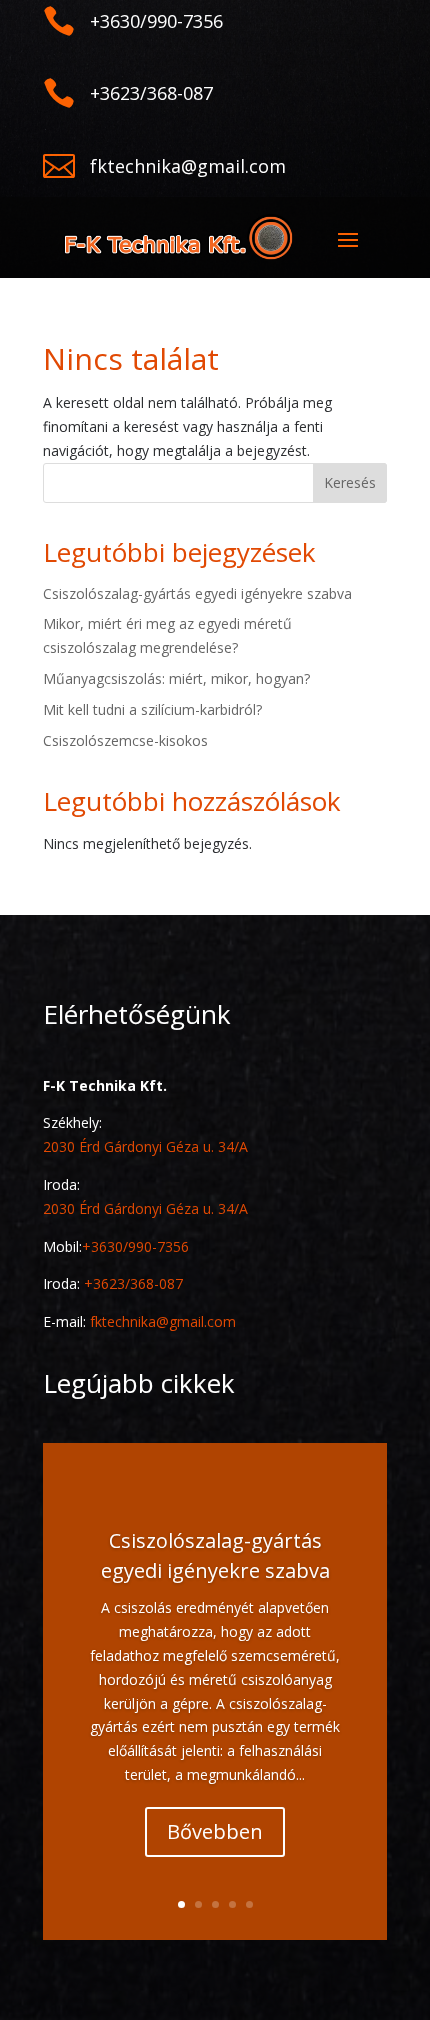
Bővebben (215, 1831)
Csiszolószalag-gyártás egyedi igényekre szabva (197, 593)
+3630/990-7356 (135, 1246)
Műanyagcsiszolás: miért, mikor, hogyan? (176, 678)
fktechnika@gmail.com (163, 1321)
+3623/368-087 (133, 1283)
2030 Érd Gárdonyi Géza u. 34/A (145, 1146)
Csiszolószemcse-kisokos (125, 740)
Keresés (350, 482)
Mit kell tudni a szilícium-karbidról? (152, 709)
